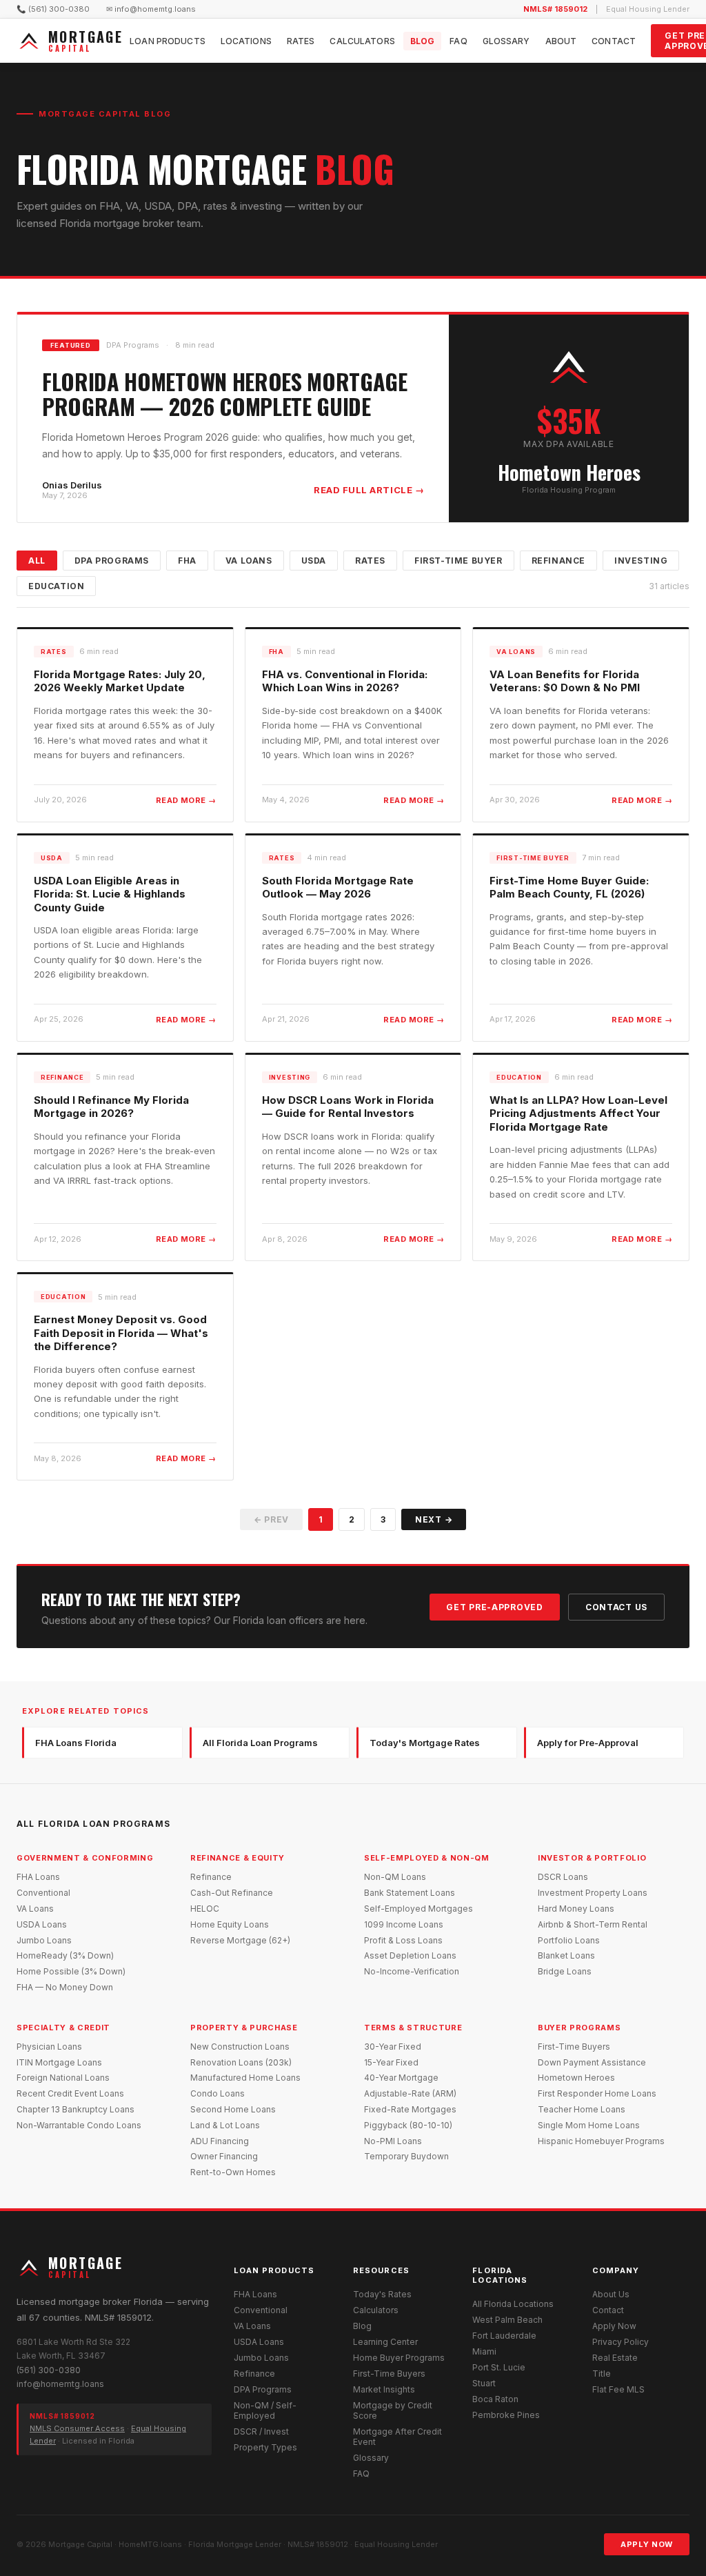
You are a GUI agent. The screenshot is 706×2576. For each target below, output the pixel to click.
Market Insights (384, 2389)
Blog (422, 41)
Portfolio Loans (569, 1940)
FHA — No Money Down (65, 1987)
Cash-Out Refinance (232, 1893)
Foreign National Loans (63, 2078)
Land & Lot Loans (225, 2125)
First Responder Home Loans (597, 2093)
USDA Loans (42, 1924)
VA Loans (249, 561)
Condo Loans (218, 2093)
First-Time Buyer (458, 561)
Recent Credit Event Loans (70, 2093)
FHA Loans (38, 1877)
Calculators (362, 41)
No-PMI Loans (393, 2141)
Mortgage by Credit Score (393, 2410)
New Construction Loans (240, 2047)
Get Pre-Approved (495, 1607)
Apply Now (614, 2326)
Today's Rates (382, 2294)
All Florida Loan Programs (260, 1743)
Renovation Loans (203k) (241, 2062)
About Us (611, 2294)
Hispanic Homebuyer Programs (601, 2141)
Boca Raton (495, 2399)
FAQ (458, 41)
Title (602, 2374)
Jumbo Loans (44, 1940)
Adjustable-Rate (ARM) (410, 2093)
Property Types (265, 2447)
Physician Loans (49, 2047)
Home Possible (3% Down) (71, 1971)
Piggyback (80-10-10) (408, 2125)
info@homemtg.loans (60, 2384)
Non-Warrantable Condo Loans (79, 2125)
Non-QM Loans (395, 1877)
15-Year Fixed (391, 2062)
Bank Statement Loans (410, 1893)
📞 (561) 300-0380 (53, 9)
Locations (246, 41)
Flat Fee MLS (618, 2389)
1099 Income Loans (404, 1924)
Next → (434, 1519)
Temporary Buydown (406, 2156)
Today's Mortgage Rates (425, 1743)
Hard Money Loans (576, 1909)
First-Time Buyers (574, 2047)
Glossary (506, 41)
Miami (484, 2351)
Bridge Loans (565, 1971)
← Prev (271, 1519)
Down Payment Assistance (592, 2062)
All (37, 561)
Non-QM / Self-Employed (265, 2410)
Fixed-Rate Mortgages (410, 2109)
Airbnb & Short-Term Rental (593, 1924)
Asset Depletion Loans (410, 1955)
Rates (301, 41)
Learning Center (385, 2342)
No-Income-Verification (412, 1971)
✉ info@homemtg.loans (151, 9)
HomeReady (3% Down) (65, 1955)
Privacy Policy (621, 2342)
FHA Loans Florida (76, 1743)
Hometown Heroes (576, 2078)
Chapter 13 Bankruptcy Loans (75, 2109)
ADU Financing (220, 2141)
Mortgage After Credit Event (397, 2437)
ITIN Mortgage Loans (59, 2062)
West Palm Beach (507, 2320)
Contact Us (616, 1607)
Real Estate (615, 2358)
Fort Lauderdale (504, 2336)
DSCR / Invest (261, 2431)
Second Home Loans (233, 2109)
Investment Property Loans (593, 1893)
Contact (614, 41)
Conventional (43, 1893)
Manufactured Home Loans (245, 2078)
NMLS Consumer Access (77, 2428)
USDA (314, 561)
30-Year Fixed (393, 2047)
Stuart (484, 2383)
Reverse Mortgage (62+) (240, 1940)
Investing (641, 561)
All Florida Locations (513, 2304)
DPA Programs (112, 561)
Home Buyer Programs (399, 2358)
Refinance (558, 561)
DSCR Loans (563, 1877)
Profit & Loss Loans (403, 1940)
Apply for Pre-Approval (588, 1743)
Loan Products (168, 41)
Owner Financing (224, 2156)
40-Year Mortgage (401, 2078)
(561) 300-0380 (49, 2370)
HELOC (205, 1909)
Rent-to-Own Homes (233, 2172)
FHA (187, 561)
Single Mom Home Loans (589, 2125)
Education (56, 586)
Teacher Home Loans (582, 2109)
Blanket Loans (566, 1955)
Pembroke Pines (506, 2415)
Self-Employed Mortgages (418, 1909)
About (561, 41)
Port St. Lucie (499, 2367)
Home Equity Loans (230, 1924)
